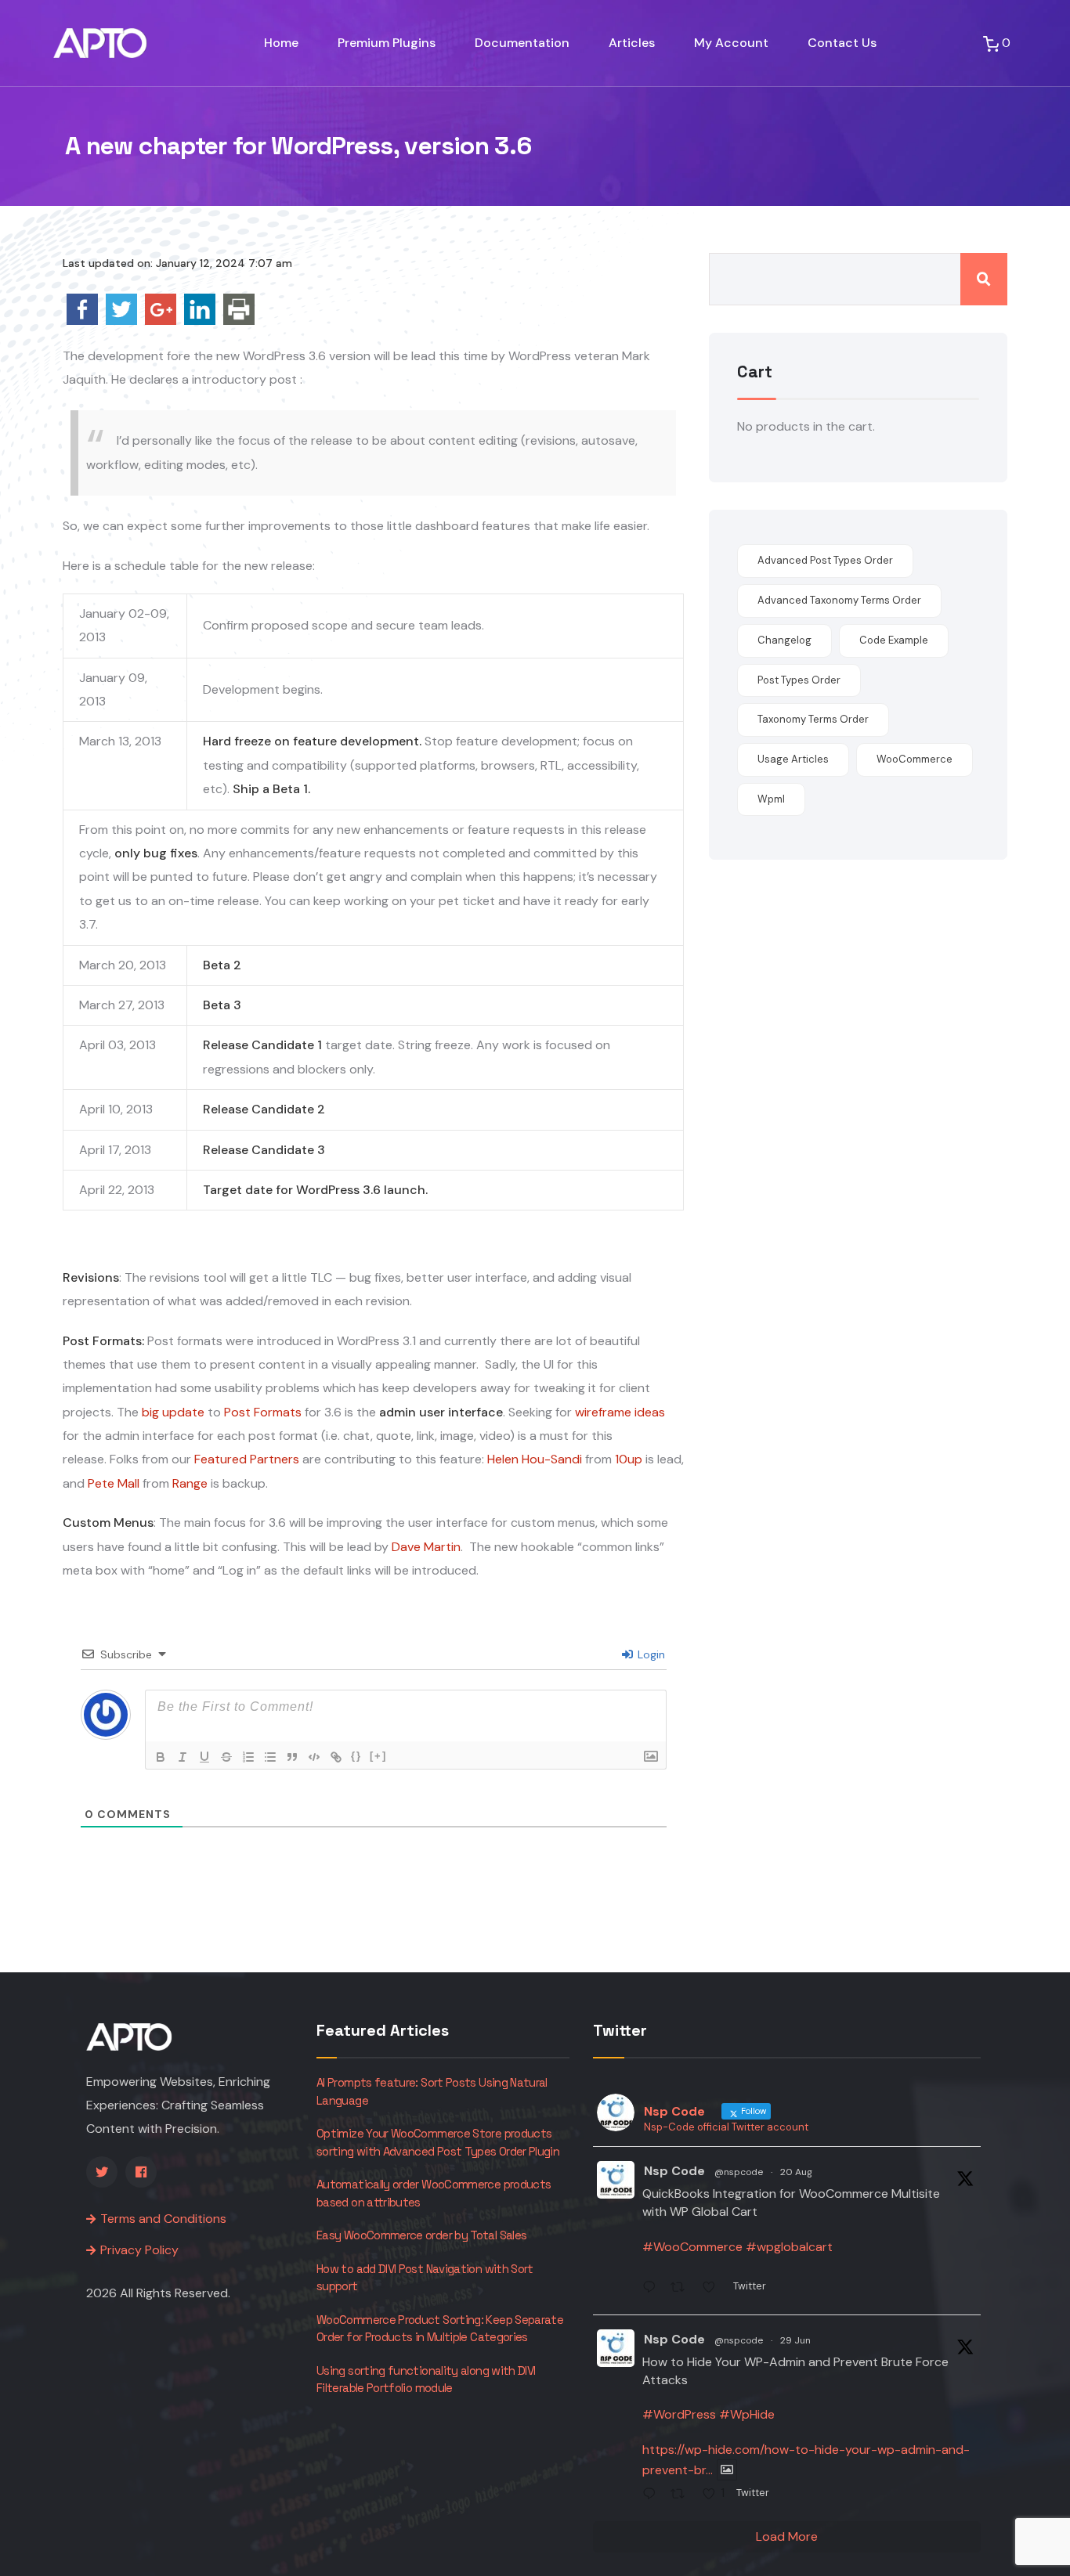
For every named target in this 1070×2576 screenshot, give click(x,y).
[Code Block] (314, 1757)
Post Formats (263, 1412)
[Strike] (226, 1757)
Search (984, 279)
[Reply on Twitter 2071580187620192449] (653, 2496)
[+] (378, 1756)
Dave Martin (426, 1547)
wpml (771, 799)
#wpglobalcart (789, 2247)
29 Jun (795, 2340)
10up (629, 1459)
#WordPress (679, 2414)
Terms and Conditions (163, 2219)
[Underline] (204, 1757)
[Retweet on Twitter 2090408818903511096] (682, 2289)
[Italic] (183, 1757)
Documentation (522, 43)
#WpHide (747, 2414)
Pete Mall (114, 1483)
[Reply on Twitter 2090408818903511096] (653, 2289)
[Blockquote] (292, 1757)
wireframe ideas (620, 1412)
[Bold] (161, 1757)
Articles (632, 43)
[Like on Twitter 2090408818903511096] (714, 2289)
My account (731, 43)
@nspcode (739, 2172)
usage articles (793, 759)
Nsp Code (674, 2171)
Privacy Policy (139, 2250)
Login (650, 1654)
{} (356, 1756)
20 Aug (796, 2172)
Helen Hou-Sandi (535, 1459)
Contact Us (842, 43)
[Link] (336, 1757)
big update (173, 1412)
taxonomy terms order (813, 719)
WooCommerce (915, 759)
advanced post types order (825, 560)
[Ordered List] (248, 1757)
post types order (799, 680)
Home (281, 43)
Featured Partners (247, 1459)
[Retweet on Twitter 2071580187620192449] (682, 2496)
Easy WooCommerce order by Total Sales (421, 2235)
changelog (784, 640)
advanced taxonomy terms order (839, 600)
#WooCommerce (692, 2247)
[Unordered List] (270, 1757)
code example (894, 640)
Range (190, 1483)
